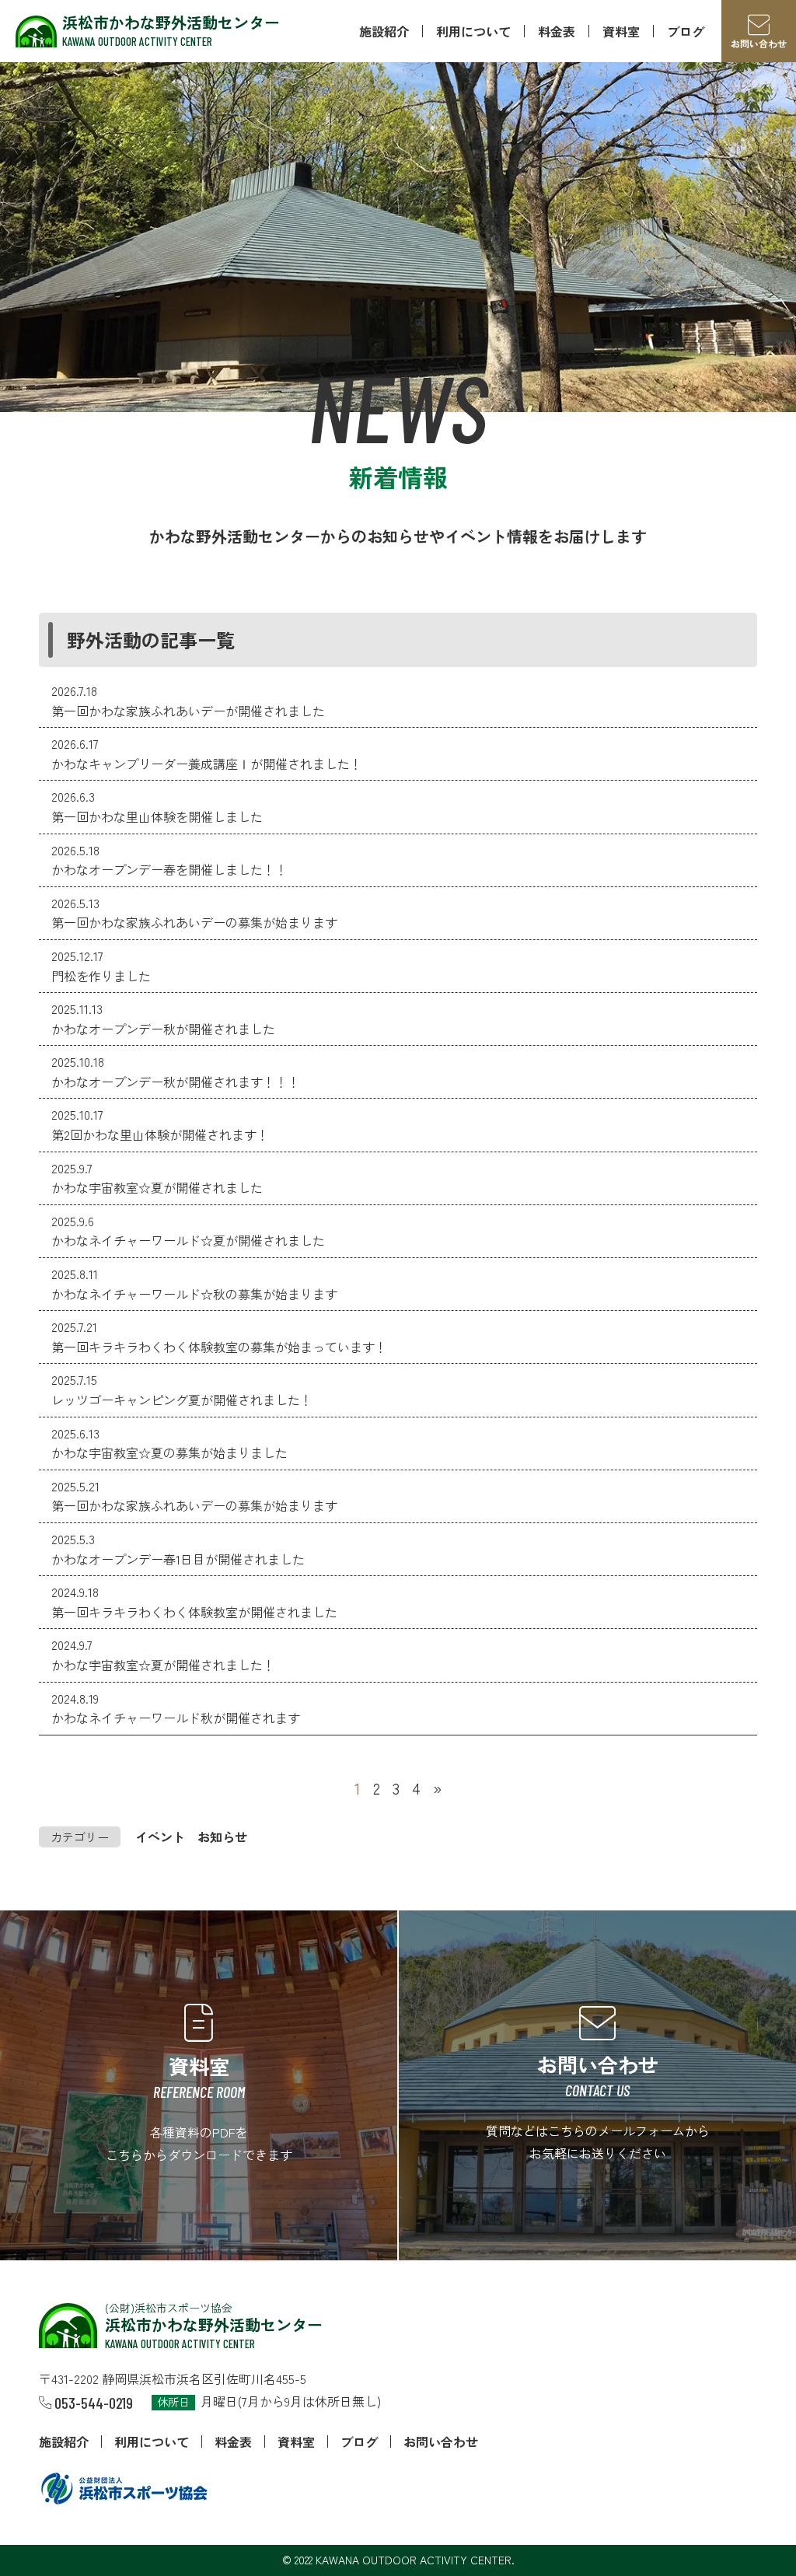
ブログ (686, 31)
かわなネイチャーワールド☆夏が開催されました (188, 1240)
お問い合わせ (441, 2441)
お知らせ (222, 1837)
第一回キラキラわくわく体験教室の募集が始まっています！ (219, 1347)
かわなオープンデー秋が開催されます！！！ (176, 1082)
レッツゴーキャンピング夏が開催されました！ (182, 1400)
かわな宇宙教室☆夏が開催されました (157, 1187)
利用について (473, 31)
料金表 (557, 31)
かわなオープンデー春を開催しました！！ (169, 869)
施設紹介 (384, 31)
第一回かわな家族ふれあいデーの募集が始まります (194, 922)
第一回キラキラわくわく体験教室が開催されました (194, 1612)
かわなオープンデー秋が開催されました (163, 1029)
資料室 (621, 31)
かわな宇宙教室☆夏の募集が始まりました (169, 1452)
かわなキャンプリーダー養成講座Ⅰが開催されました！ (207, 764)
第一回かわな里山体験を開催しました (157, 816)
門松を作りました (101, 976)
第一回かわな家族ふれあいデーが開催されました (188, 711)
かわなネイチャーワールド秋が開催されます (176, 1718)
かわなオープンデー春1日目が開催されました (178, 1559)
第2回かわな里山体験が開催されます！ (160, 1134)
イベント (160, 1837)
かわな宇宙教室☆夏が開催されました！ (163, 1665)
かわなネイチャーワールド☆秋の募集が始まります (194, 1294)
